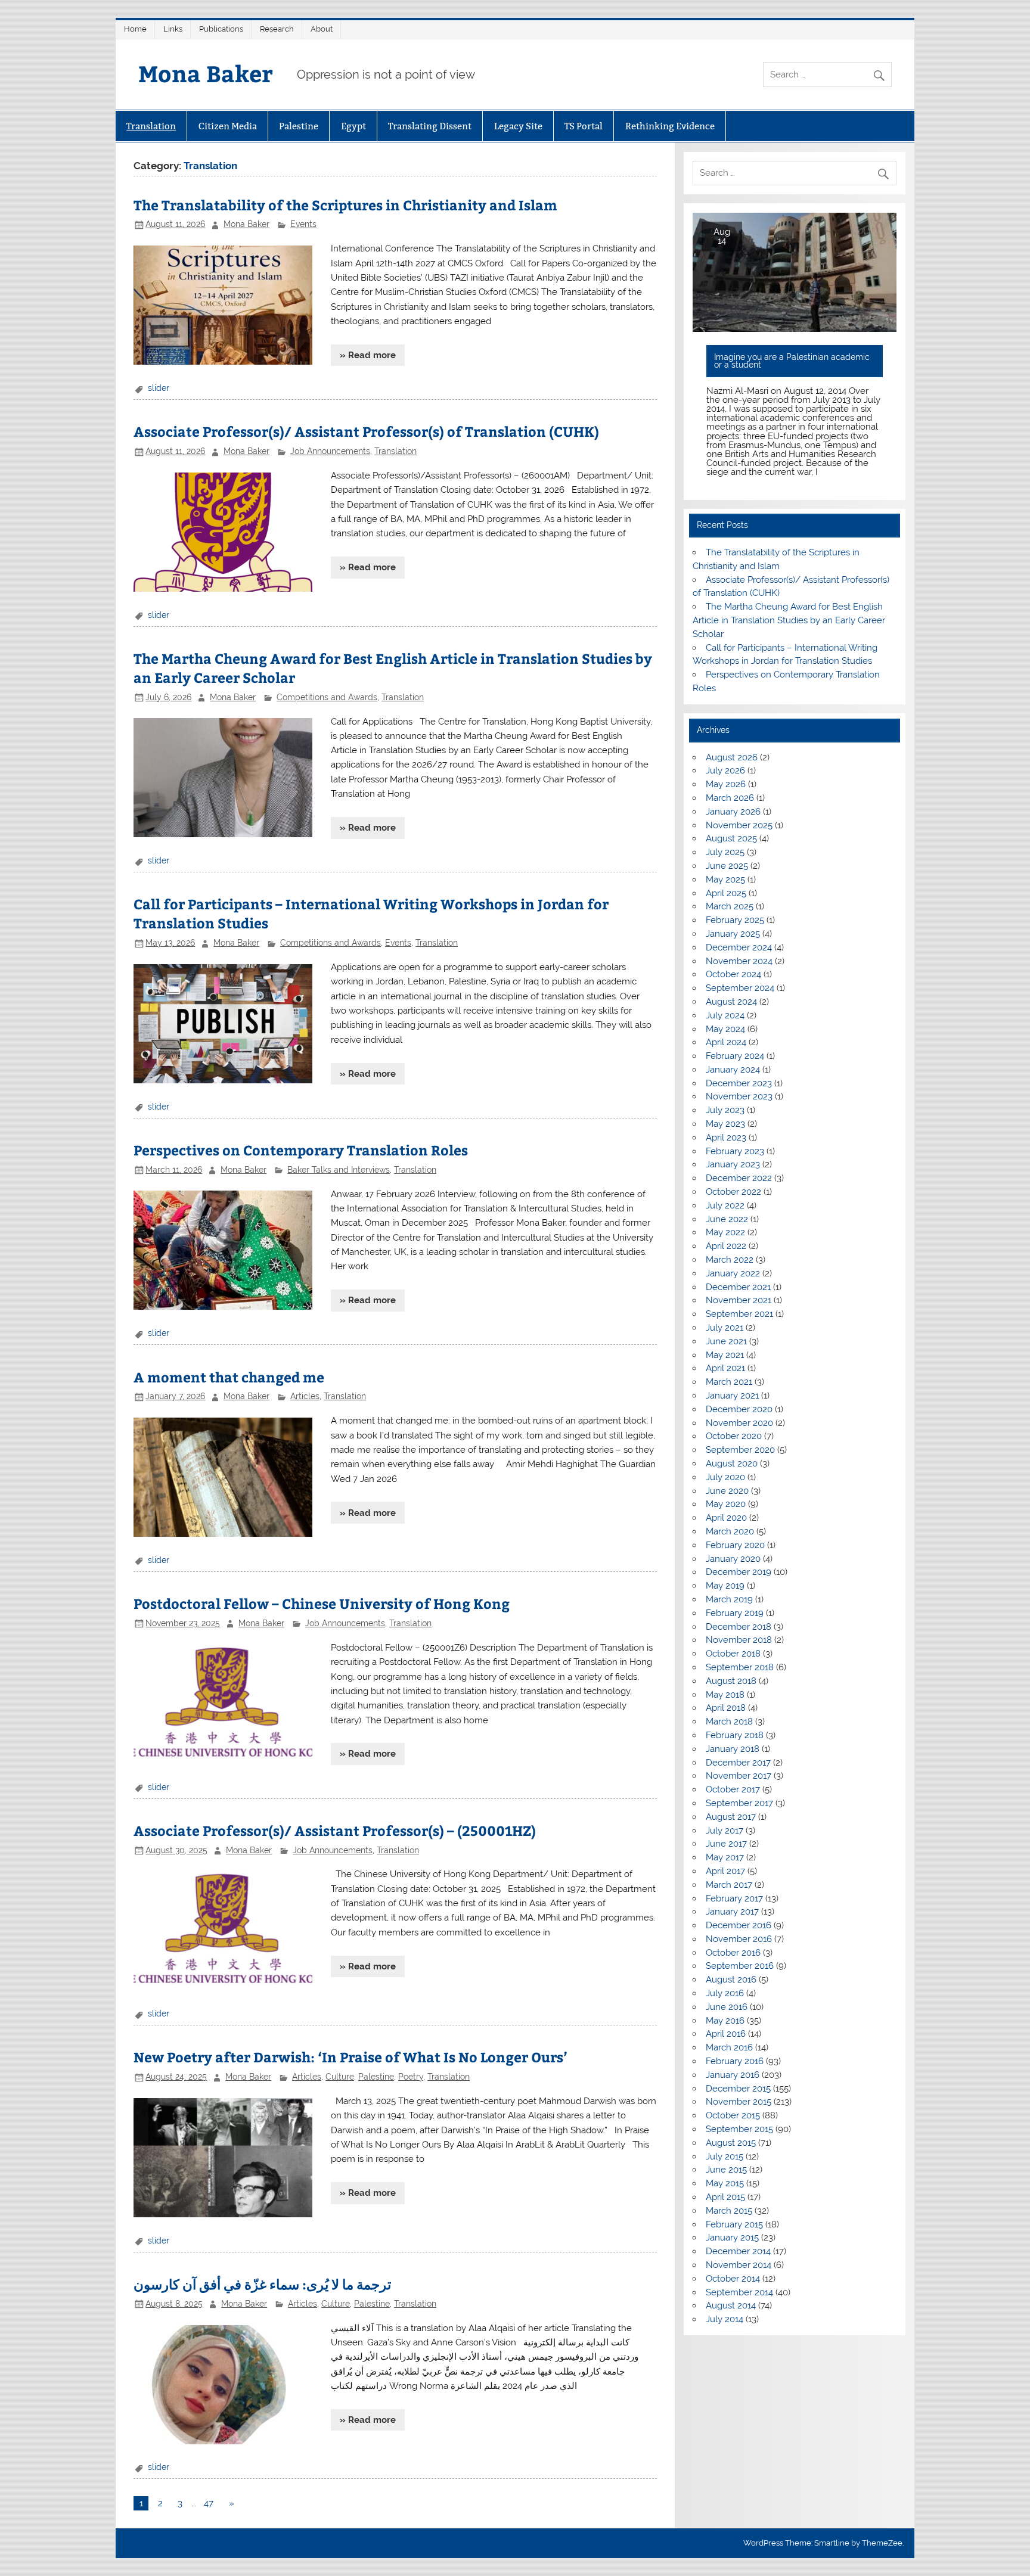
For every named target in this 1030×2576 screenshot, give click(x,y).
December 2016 (739, 1925)
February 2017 (734, 1898)
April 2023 (726, 1138)
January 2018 (733, 1749)
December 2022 (739, 1178)
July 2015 (725, 2156)
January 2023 (733, 1164)
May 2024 (725, 1029)
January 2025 (733, 934)
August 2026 (732, 757)
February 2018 (735, 1735)
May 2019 (725, 1586)
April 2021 (725, 1368)
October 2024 (733, 974)
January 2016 (733, 2075)
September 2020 (740, 1450)
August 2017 (731, 1817)
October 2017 (733, 1789)
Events (303, 224)
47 (209, 2503)
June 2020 (727, 1491)
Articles (305, 1396)
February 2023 (735, 1151)
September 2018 (740, 1667)
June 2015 (726, 2170)
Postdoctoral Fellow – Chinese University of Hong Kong (322, 1603)
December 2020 (739, 1409)
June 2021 (726, 1341)
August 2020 (732, 1463)
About (322, 29)
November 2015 (739, 2102)
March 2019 (729, 1599)
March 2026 (730, 798)
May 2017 (725, 1857)
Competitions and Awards (327, 697)
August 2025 (731, 838)
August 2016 (731, 1980)
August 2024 (731, 1002)
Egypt (353, 126)
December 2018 (739, 1627)
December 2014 (738, 2251)
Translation (151, 126)
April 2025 (726, 893)
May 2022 (725, 1232)
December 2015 (738, 2089)
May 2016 (725, 2021)
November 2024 (739, 961)
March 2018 (729, 1722)
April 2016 (726, 2034)
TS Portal (584, 126)
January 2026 (733, 812)
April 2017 (725, 1871)
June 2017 (726, 1844)
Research (277, 29)
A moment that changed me (229, 1377)
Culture (340, 2077)
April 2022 (726, 1246)
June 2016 (727, 2007)
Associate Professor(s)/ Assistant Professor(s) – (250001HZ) (335, 1830)
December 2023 (739, 1083)
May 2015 (725, 2183)
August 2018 (731, 1681)
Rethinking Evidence (670, 126)
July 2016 (725, 1993)
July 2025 (725, 852)
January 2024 (733, 1070)
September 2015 (739, 2129)
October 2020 (734, 1436)
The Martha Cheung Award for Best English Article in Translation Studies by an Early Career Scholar (789, 620)
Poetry (411, 2077)
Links (173, 29)
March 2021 (729, 1382)
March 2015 (729, 2211)
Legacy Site (518, 126)
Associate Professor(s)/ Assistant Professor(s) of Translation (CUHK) (366, 431)
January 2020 (733, 1559)
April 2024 (726, 1042)
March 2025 (730, 906)
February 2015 (734, 2224)
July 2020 (725, 1477)
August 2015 (731, 2143)
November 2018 (739, 1640)
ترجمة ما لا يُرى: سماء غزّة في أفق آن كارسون (262, 2284)
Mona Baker (206, 73)
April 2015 (725, 2197)
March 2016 (729, 2047)
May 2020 (726, 1504)
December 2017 (738, 1763)
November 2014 (739, 2265)
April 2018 (726, 1708)
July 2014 (725, 2319)
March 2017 (729, 1885)
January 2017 (732, 1912)
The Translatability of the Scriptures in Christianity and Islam (345, 205)
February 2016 (735, 2061)
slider (159, 388)
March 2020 (730, 1531)
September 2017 (739, 1803)
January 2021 (732, 1396)
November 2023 (739, 1096)
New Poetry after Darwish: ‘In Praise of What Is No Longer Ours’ (350, 2057)
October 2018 (733, 1654)
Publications (221, 29)
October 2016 (733, 1953)
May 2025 (725, 880)
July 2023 (725, 1110)
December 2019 (739, 1572)
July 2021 (725, 1328)
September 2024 (740, 988)
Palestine (299, 126)
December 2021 (738, 1287)
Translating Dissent (430, 126)
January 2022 (733, 1273)
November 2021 (739, 1300)
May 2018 (725, 1695)
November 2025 (739, 825)
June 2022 (727, 1219)
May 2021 (725, 1355)
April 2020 (726, 1518)
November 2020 (739, 1423)
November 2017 (739, 1776)
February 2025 (735, 920)
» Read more (368, 355)
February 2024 (735, 1056)
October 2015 (733, 2115)
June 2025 (727, 866)
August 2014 (731, 2305)
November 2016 (739, 1939)
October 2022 (733, 1192)
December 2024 (739, 947)
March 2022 (730, 1260)
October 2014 (733, 2279)
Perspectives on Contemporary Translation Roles (301, 1150)
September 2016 (740, 1966)
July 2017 (725, 1831)
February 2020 (735, 1545)
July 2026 (725, 770)
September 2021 (739, 1314)
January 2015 (732, 2238)
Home (135, 29)
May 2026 (726, 784)
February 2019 (735, 1613)
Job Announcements (330, 451)
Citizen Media (228, 126)
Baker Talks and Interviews (339, 1170)
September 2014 (739, 2292)
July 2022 (725, 1205)
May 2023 (725, 1124)
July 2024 (725, 1015)
